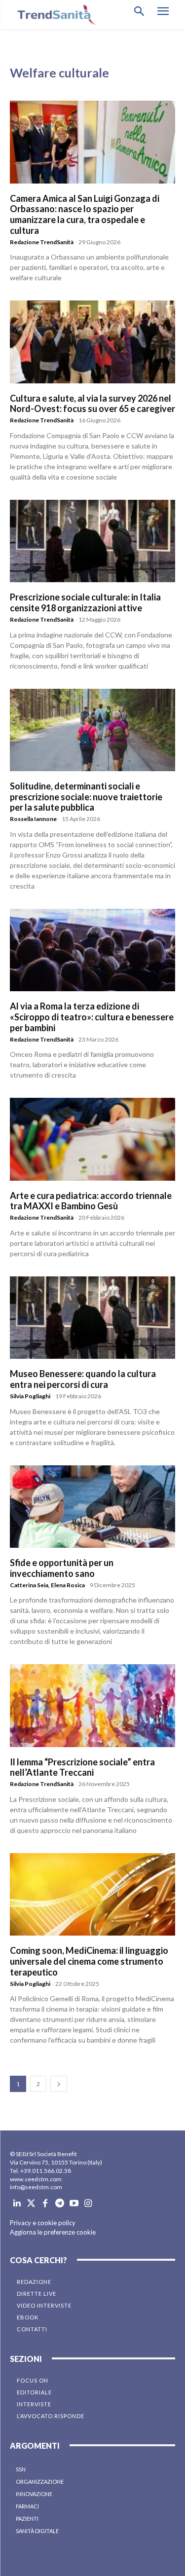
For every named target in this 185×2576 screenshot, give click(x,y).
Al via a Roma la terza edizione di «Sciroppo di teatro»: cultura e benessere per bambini (92, 1017)
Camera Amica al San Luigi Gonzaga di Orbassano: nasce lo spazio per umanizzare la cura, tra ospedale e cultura (85, 214)
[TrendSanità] (54, 15)
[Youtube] (74, 2204)
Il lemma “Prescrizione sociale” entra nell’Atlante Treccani (82, 1767)
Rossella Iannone (33, 819)
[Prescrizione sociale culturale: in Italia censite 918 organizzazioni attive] (92, 541)
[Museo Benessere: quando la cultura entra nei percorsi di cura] (92, 1318)
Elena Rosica (68, 1585)
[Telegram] (59, 2204)
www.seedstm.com (36, 2179)
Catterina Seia (29, 1585)
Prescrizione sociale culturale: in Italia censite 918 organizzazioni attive (85, 602)
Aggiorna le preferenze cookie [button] (53, 2232)
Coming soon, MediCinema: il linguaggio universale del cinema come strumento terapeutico (89, 1961)
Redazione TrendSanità (42, 242)
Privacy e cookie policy (43, 2223)
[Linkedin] (17, 2204)
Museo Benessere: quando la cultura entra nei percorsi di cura (83, 1379)
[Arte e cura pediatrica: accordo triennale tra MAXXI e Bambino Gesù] (92, 1139)
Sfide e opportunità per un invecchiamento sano (62, 1568)
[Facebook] (46, 2204)
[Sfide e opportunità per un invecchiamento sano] (92, 1507)
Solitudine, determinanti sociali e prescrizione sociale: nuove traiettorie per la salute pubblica (86, 797)
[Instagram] (88, 2204)
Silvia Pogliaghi (30, 1396)
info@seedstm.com (36, 2187)
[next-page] (59, 2084)
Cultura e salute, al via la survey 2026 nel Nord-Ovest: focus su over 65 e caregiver (92, 404)
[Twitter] (31, 2204)
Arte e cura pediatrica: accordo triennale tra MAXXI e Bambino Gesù (91, 1201)
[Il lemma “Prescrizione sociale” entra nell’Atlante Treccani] (92, 1706)
